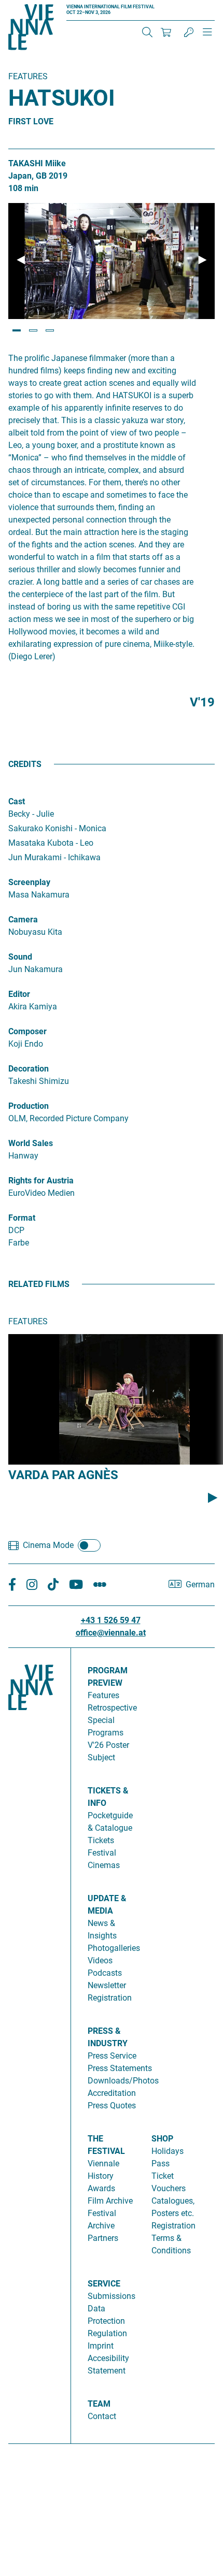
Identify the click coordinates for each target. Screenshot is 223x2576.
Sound (20, 957)
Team (99, 2404)
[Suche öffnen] (147, 32)
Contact (102, 2416)
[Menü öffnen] (207, 36)
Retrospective (112, 1708)
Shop (162, 2139)
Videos (100, 1960)
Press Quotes (112, 2105)
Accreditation (112, 2093)
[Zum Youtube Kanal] (76, 1584)
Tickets (101, 1840)
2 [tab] (33, 330)
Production (29, 1106)
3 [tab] (50, 330)
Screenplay (29, 882)
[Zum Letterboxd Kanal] (100, 1584)
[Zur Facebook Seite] (12, 1584)
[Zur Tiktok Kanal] (53, 1584)
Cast (17, 801)
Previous (21, 260)
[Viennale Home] (31, 2042)
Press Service (112, 2056)
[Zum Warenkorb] (166, 32)
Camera (23, 920)
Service (104, 2284)
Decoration (29, 1069)
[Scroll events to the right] (213, 1498)
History (101, 2176)
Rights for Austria (41, 1181)
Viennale (103, 2163)
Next (202, 260)
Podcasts (105, 1973)
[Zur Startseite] (31, 29)
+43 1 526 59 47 (111, 1620)
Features (103, 1695)
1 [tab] (17, 330)
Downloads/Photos (123, 2081)
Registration (173, 2226)
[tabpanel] (112, 261)
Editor (19, 994)
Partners (103, 2238)
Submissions (112, 2296)
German (200, 1584)
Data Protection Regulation (107, 2321)
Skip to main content (38, 6)
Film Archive (110, 2201)
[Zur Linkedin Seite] (32, 1584)
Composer (27, 1031)
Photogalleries (114, 1948)
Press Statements (120, 2068)
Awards (101, 2188)
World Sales (31, 1143)
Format (22, 1218)
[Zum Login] (189, 32)
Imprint (101, 2346)
